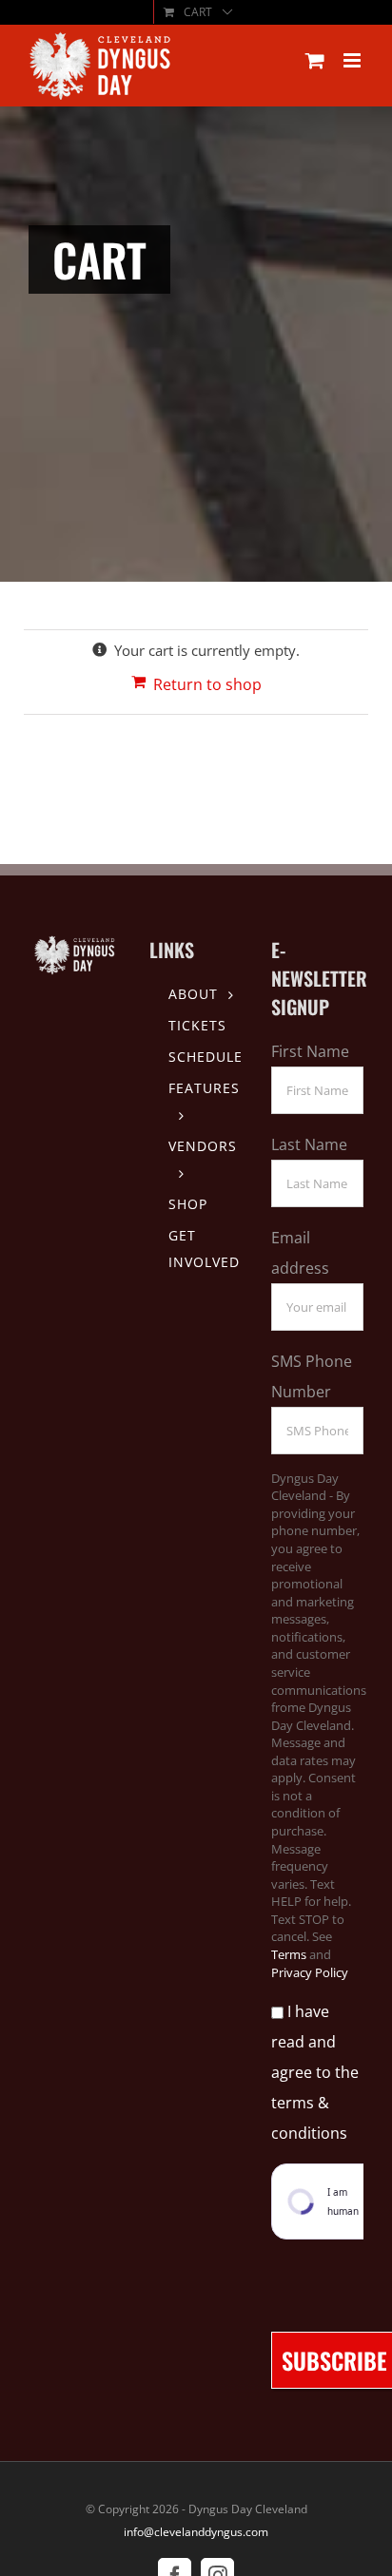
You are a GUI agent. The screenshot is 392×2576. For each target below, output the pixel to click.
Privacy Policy (310, 1972)
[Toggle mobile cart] (315, 60)
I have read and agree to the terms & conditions (315, 2072)
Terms (289, 1954)
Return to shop (207, 684)
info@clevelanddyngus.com (196, 2532)
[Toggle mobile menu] (353, 60)
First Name (310, 1051)
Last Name (309, 1144)
